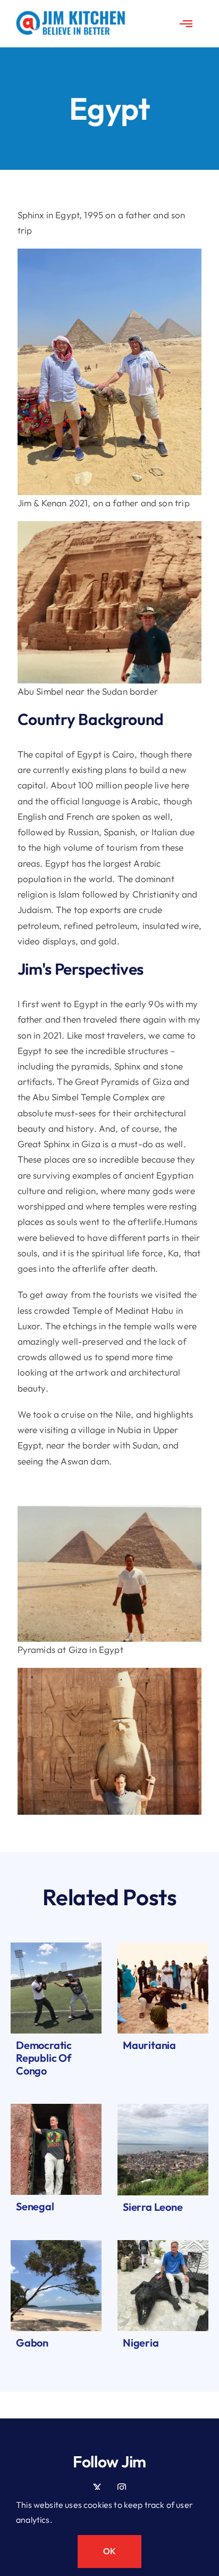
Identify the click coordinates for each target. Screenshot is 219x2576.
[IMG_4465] (56, 2108)
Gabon (32, 2343)
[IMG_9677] (163, 1947)
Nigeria (141, 2343)
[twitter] (97, 2488)
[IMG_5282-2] (163, 2245)
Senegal (35, 2206)
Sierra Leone (153, 2207)
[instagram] (122, 2488)
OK (109, 2551)
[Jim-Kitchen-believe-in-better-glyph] (71, 15)
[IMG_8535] (56, 2245)
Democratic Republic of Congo (44, 2058)
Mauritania (149, 2045)
